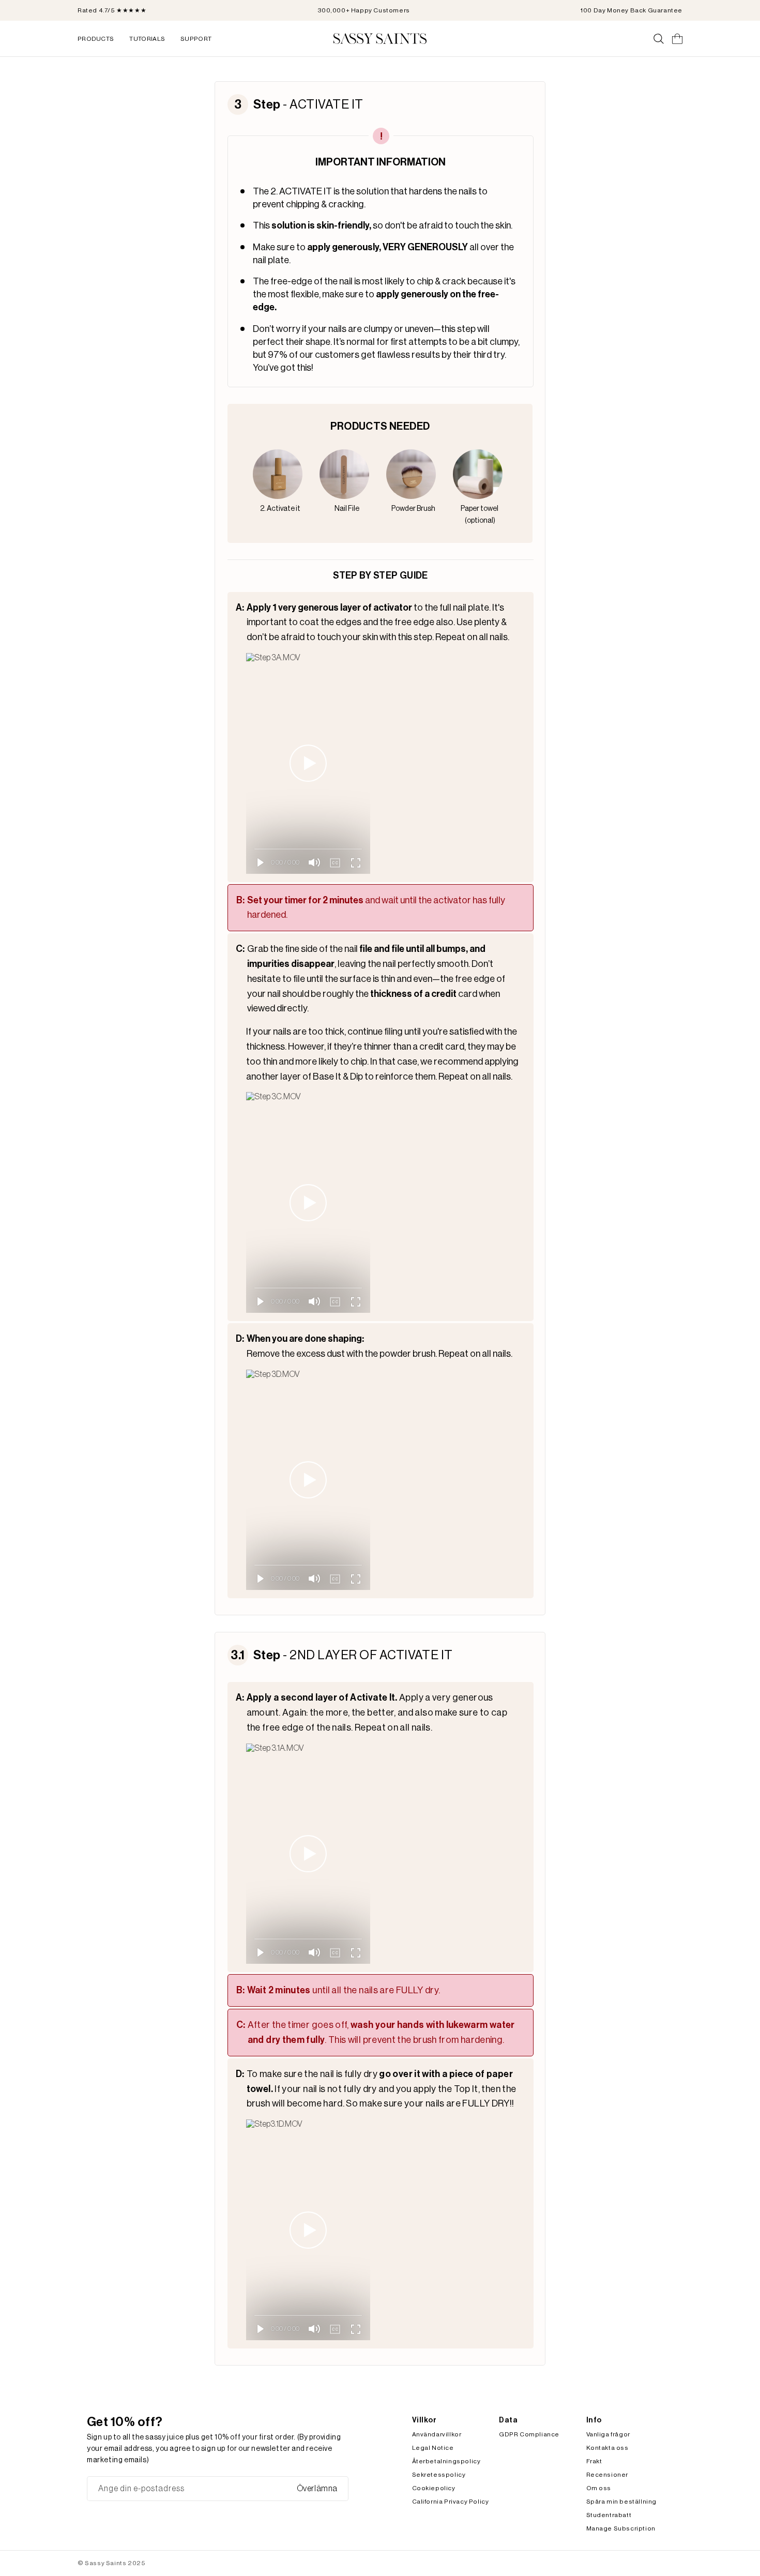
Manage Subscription (621, 2528)
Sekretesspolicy (439, 2475)
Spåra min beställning (622, 2502)
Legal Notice (433, 2448)
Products (96, 39)
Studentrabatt (609, 2515)
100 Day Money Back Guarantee (632, 10)
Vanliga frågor (608, 2434)
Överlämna (317, 2489)
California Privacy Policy (451, 2502)
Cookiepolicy (434, 2488)
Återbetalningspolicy (446, 2461)
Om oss (599, 2488)
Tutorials (147, 39)
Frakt (594, 2461)
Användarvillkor (437, 2434)
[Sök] (659, 39)
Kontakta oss (607, 2448)
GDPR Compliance (529, 2434)
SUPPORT (196, 39)
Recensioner (607, 2475)
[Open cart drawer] (677, 39)
